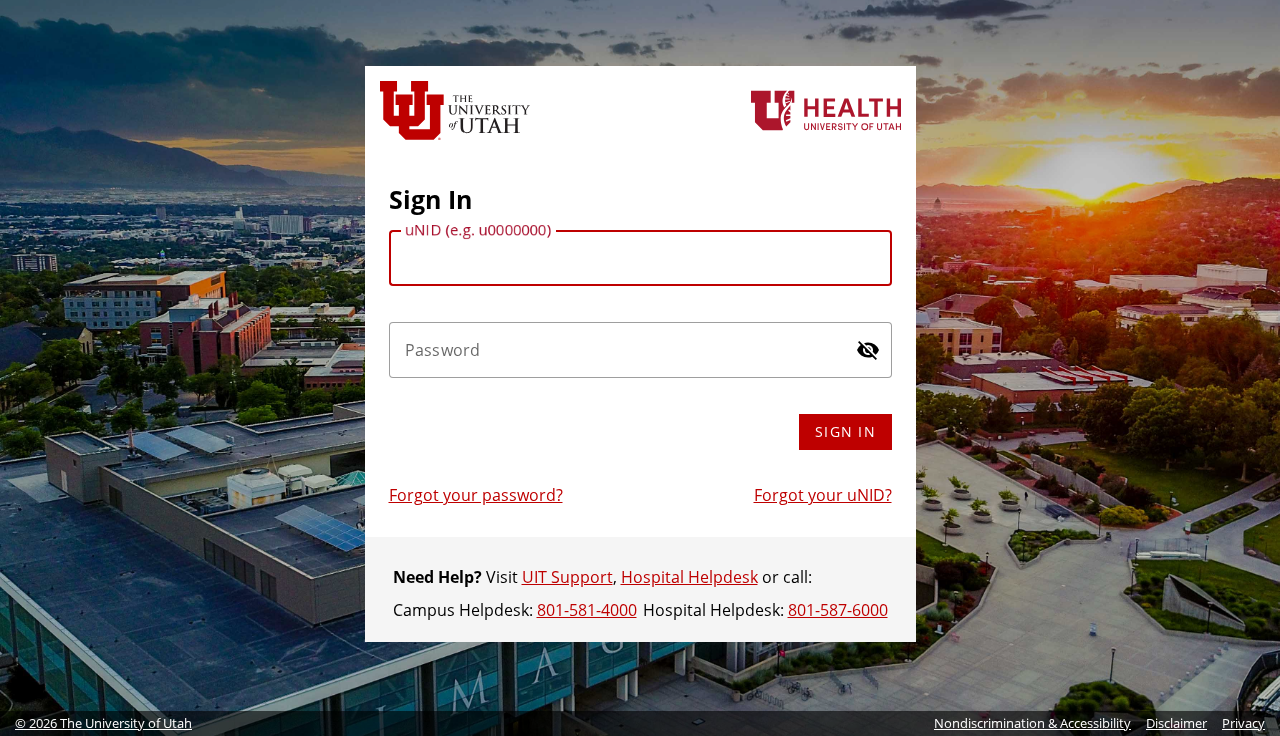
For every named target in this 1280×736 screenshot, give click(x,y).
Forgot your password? (476, 495)
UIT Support (567, 577)
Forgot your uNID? (823, 495)
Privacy (1243, 723)
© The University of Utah (103, 723)
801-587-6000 (838, 610)
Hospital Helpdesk (689, 577)
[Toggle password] (868, 350)
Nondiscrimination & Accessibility (1032, 723)
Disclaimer (1176, 723)
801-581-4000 (587, 610)
